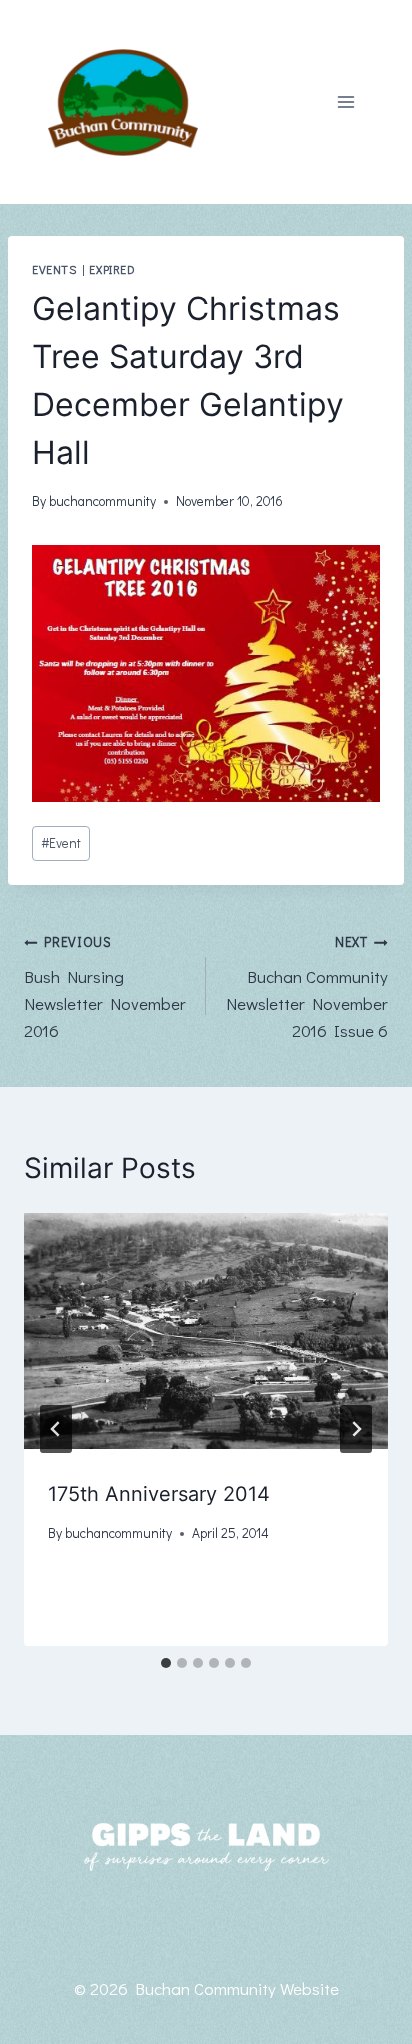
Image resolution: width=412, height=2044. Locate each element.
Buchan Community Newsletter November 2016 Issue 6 (307, 987)
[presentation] (206, 1334)
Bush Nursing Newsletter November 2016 (105, 987)
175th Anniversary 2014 (159, 1494)
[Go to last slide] (56, 1429)
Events (54, 269)
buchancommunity (102, 501)
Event (61, 843)
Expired (112, 269)
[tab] (166, 1663)
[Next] (356, 1429)
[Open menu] (345, 102)
